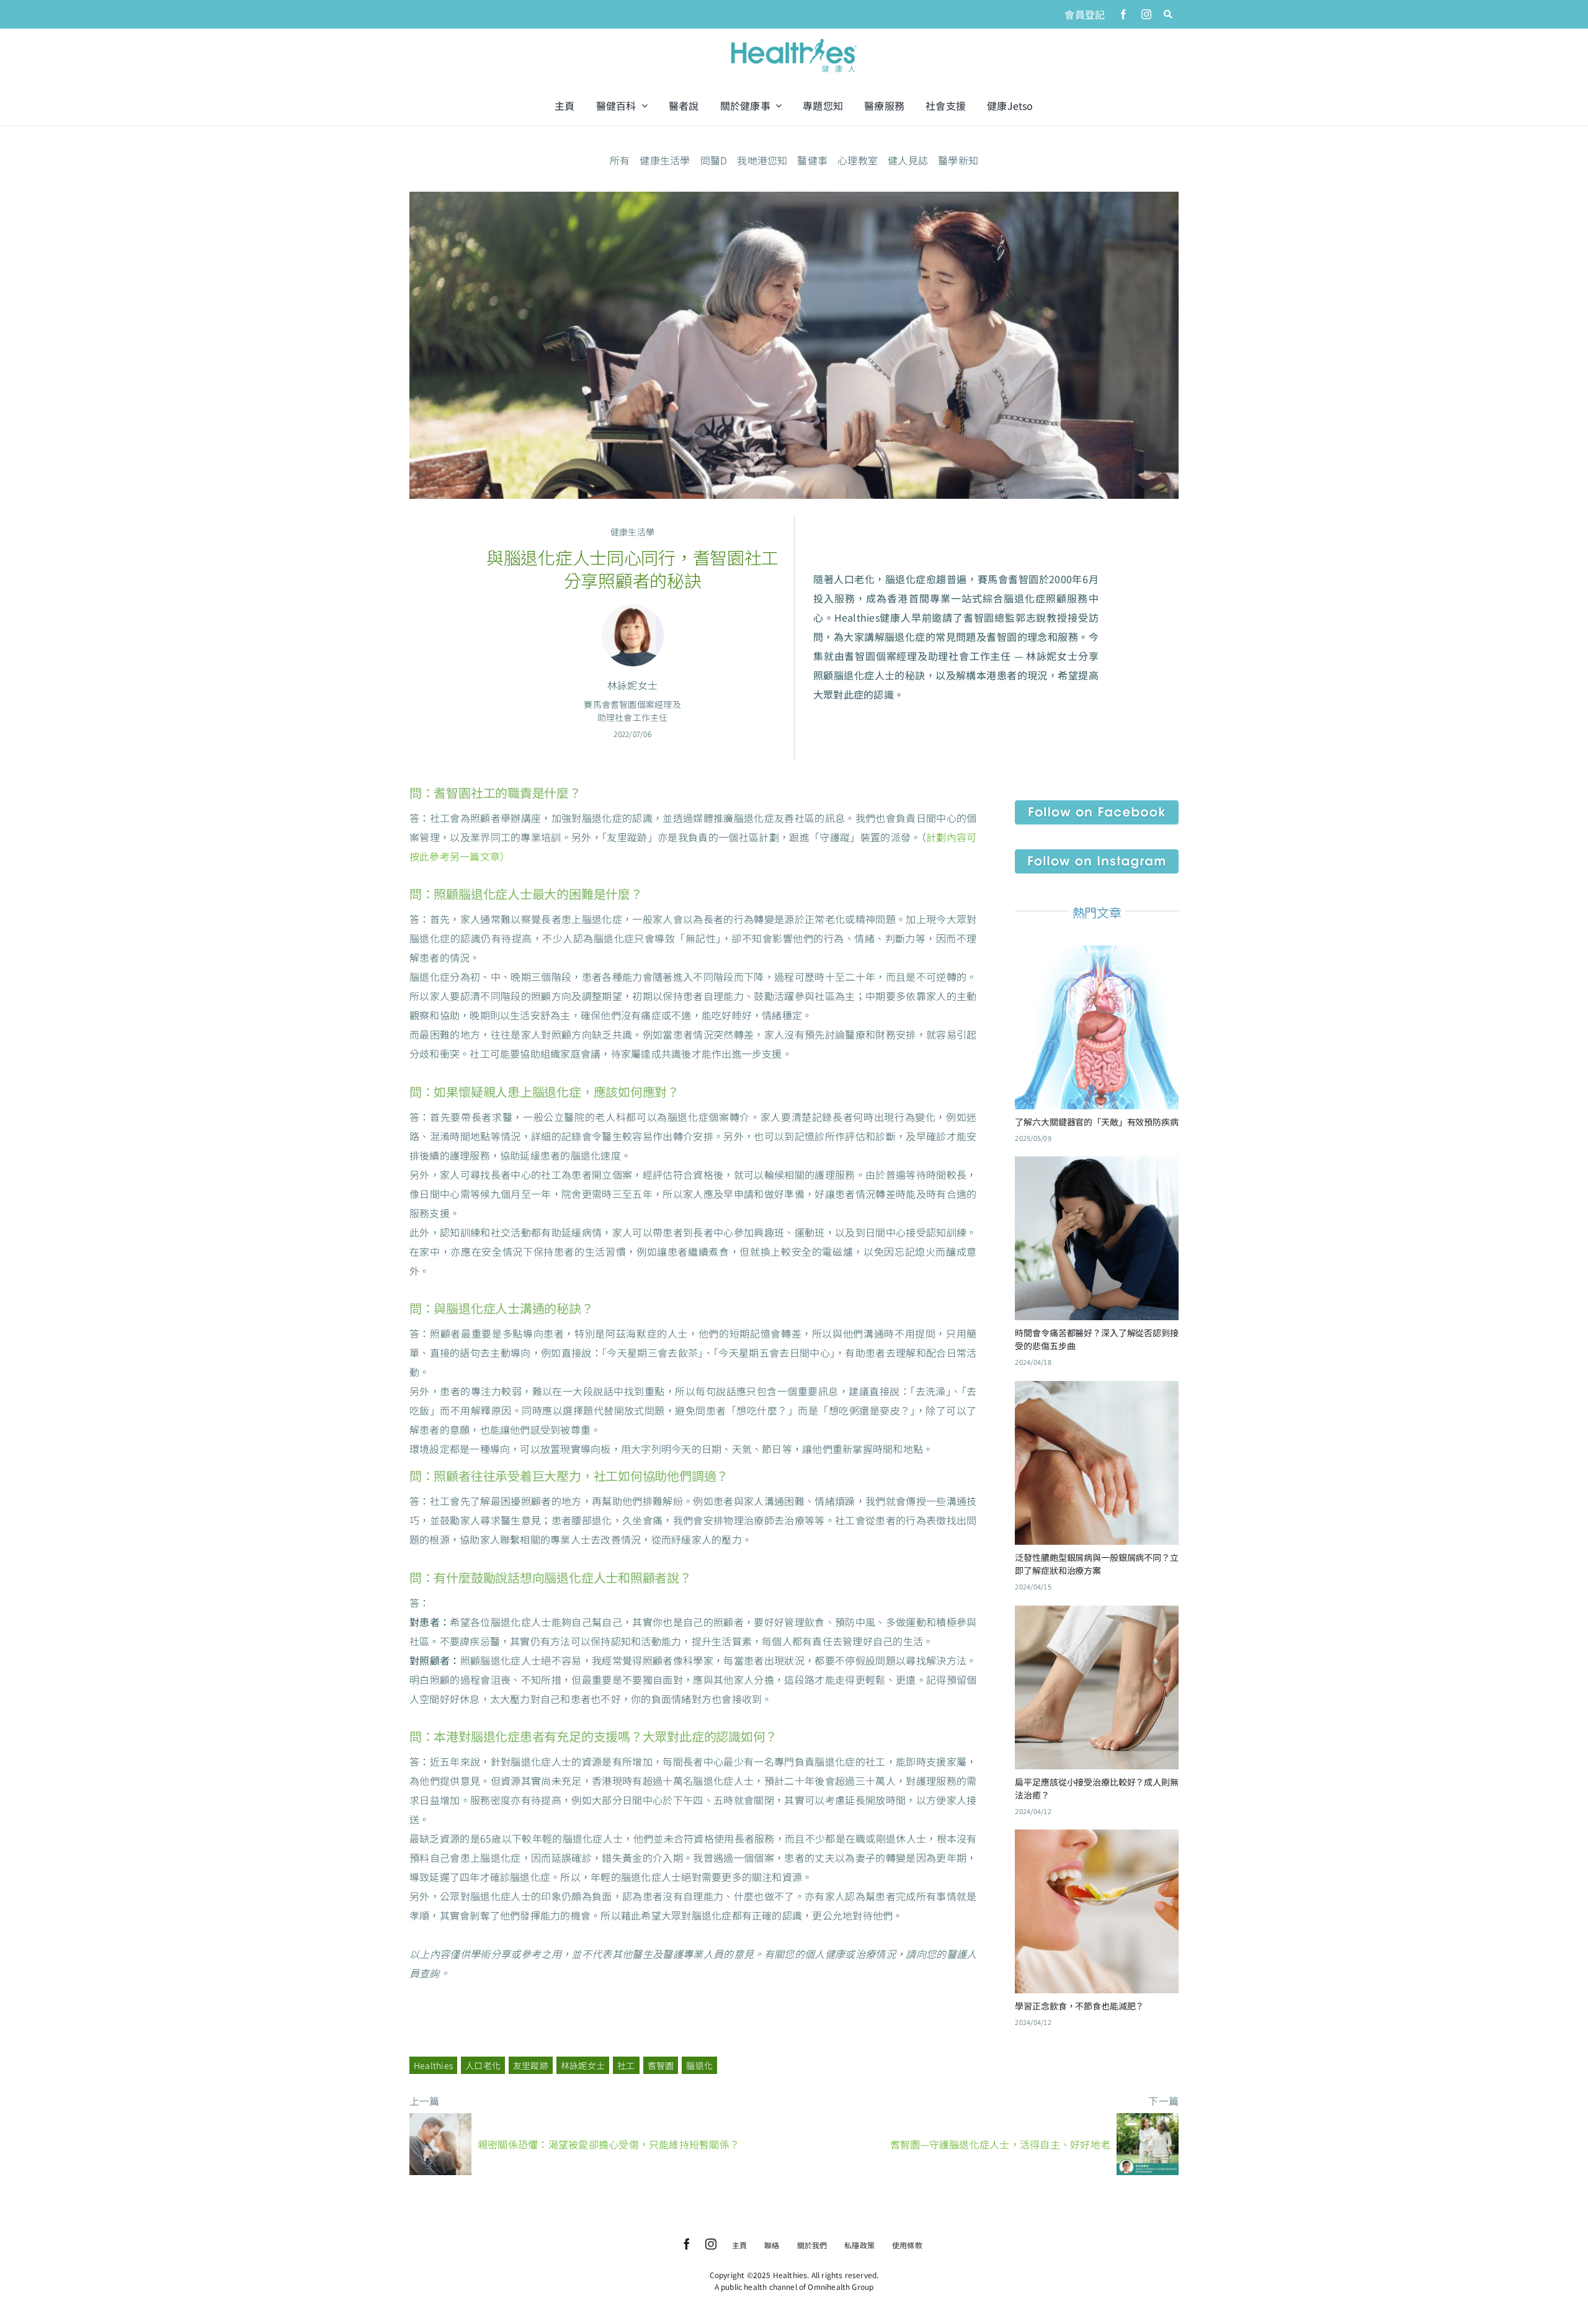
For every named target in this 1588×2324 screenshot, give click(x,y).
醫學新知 (958, 160)
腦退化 (699, 2065)
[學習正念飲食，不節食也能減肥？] (1097, 1839)
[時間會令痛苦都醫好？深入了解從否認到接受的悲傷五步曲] (1097, 1166)
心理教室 (858, 160)
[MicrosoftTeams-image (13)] (1097, 854)
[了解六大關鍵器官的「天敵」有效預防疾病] (1097, 955)
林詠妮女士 (583, 2065)
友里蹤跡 (531, 2065)
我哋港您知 (762, 160)
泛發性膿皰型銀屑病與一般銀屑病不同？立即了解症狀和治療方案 (1096, 1564)
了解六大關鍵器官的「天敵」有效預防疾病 (1096, 1122)
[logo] (794, 40)
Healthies (433, 2065)
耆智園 (661, 2065)
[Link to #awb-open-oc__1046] (1168, 14)
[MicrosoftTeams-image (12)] (1097, 805)
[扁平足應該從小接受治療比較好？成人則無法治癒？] (1097, 1615)
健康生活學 (665, 160)
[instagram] (1146, 14)
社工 (626, 2065)
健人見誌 (908, 160)
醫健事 (812, 160)
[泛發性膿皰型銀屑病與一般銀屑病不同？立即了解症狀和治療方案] (1097, 1390)
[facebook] (1123, 14)
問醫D (714, 160)
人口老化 (483, 2065)
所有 (620, 160)
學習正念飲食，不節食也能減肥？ (1079, 2006)
